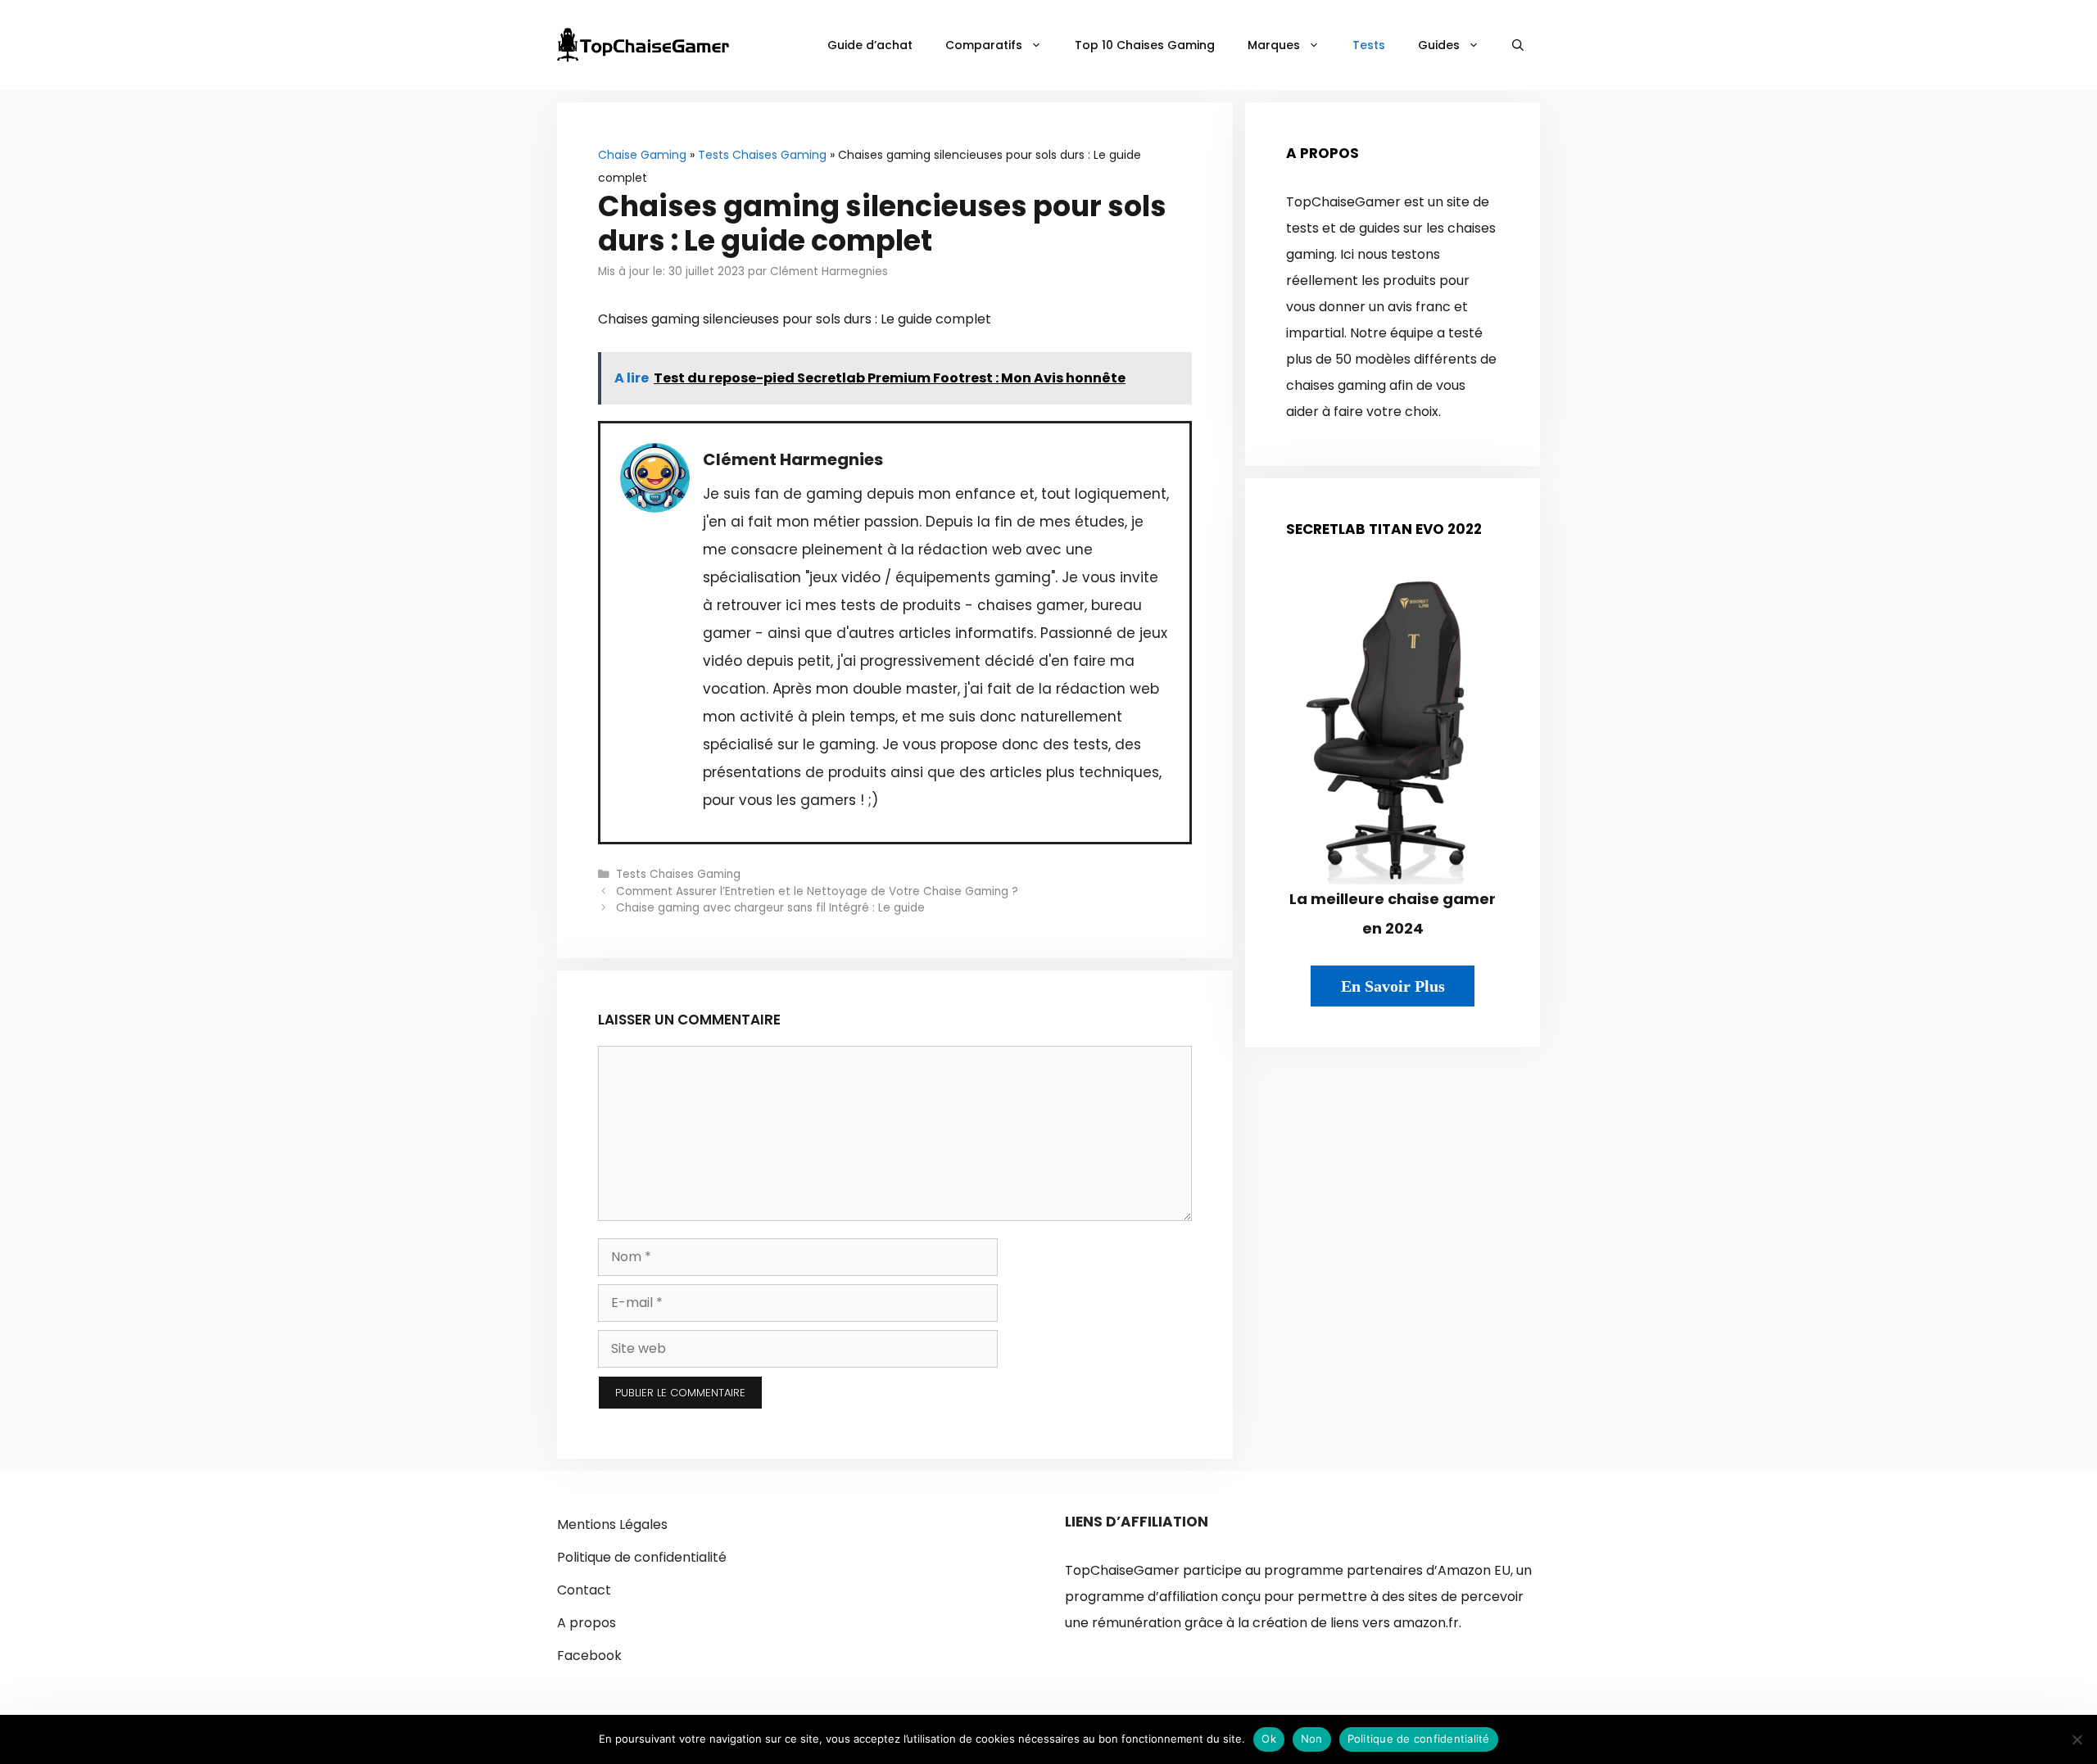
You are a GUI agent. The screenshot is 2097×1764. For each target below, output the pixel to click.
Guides (1439, 45)
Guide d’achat (870, 45)
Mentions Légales (612, 1524)
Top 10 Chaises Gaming (1145, 45)
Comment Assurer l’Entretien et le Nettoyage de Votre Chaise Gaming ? (817, 891)
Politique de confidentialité (642, 1557)
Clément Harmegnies (793, 459)
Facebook (589, 1655)
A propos (587, 1623)
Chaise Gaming (642, 155)
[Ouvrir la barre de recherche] (1518, 45)
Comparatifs (984, 45)
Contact (584, 1590)
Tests (1369, 45)
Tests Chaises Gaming (762, 155)
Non (1312, 1739)
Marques (1274, 45)
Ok (1269, 1739)
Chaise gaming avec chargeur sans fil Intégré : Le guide (772, 908)
